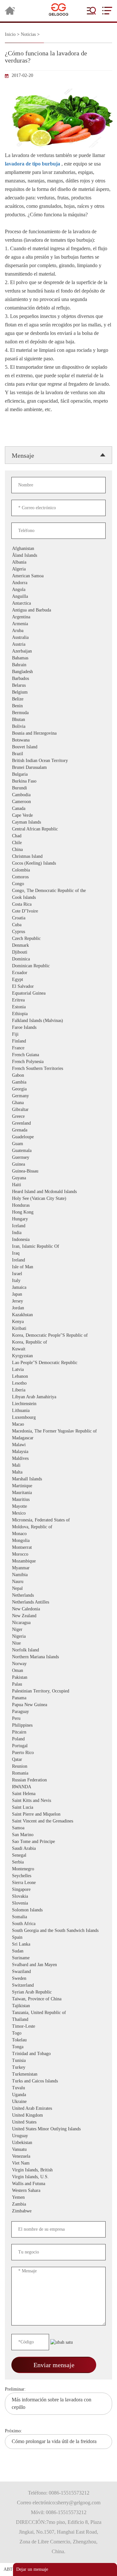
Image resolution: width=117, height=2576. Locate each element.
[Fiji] (47, 1035)
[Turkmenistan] (47, 2074)
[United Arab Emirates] (47, 2109)
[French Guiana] (47, 1055)
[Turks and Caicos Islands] (47, 2081)
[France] (47, 1048)
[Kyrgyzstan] (47, 1356)
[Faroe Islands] (47, 1028)
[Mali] (47, 1466)
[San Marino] (47, 1835)
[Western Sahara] (47, 2191)
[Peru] (47, 1719)
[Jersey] (47, 1301)
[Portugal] (47, 1746)
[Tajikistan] (47, 2006)
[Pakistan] (47, 1678)
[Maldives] (47, 1459)
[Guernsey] (47, 1158)
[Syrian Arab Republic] (47, 1992)
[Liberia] (47, 1390)
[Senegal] (47, 1856)
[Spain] (47, 1938)
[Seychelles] (47, 1876)
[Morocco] (47, 1554)
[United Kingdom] (47, 2115)
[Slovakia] (47, 1897)
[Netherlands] (47, 1596)
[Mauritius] (47, 1500)
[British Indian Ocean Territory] (47, 761)
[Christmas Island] (47, 857)
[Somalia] (47, 1917)
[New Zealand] (47, 1616)
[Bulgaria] (47, 775)
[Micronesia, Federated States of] (47, 1520)
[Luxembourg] (47, 1418)
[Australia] (47, 638)
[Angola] (47, 590)
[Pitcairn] (47, 1732)
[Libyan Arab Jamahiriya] (47, 1397)
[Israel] (47, 1274)
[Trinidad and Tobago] (47, 2054)
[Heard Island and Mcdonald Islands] (47, 1192)
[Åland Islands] (47, 556)
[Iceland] (47, 1226)
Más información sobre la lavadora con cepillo (52, 2403)
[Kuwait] (47, 1349)
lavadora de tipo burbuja (32, 164)
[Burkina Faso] (47, 781)
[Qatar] (47, 1760)
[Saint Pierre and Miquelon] (47, 1814)
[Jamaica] (47, 1288)
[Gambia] (47, 1082)
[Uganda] (47, 2095)
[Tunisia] (47, 2061)
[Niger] (47, 1630)
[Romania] (47, 1773)
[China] (47, 850)
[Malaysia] (47, 1452)
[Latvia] (47, 1370)
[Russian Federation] (47, 1780)
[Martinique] (47, 1486)
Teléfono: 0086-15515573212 (59, 2493)
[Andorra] (47, 583)
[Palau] (47, 1684)
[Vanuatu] (47, 2150)
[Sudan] (47, 1951)
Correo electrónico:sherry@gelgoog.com (59, 2503)
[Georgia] (47, 1089)
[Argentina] (47, 617)
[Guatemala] (47, 1151)
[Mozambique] (47, 1561)
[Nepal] (47, 1589)
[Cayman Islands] (47, 822)
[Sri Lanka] (47, 1944)
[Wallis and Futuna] (47, 2184)
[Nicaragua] (47, 1623)
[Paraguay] (47, 1712)
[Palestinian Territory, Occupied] (47, 1691)
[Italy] (47, 1281)
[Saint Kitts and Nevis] (47, 1801)
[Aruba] (47, 631)
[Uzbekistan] (47, 2143)
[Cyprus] (47, 932)
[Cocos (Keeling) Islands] (47, 863)
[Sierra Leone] (47, 1883)
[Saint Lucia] (47, 1808)
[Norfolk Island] (47, 1650)
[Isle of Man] (47, 1267)
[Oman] (47, 1671)
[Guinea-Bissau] (47, 1171)
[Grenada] (47, 1130)
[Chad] (47, 836)
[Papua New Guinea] (47, 1705)
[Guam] (47, 1144)
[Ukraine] (47, 2102)
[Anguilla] (47, 597)
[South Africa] (47, 1924)
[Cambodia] (47, 795)
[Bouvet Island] (47, 747)
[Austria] (47, 645)
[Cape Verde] (47, 816)
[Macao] (47, 1425)
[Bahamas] (47, 658)
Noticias (28, 34)
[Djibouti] (47, 952)
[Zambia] (47, 2204)
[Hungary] (47, 1219)
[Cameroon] (47, 802)
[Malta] (47, 1472)
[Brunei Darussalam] (47, 768)
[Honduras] (47, 1206)
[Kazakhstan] (47, 1315)
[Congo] (47, 884)
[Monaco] (47, 1534)
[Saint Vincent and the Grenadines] (47, 1821)
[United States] (47, 2122)
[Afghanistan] (47, 549)
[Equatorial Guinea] (47, 993)
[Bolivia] (47, 727)
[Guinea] (47, 1165)
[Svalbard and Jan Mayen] (47, 1965)
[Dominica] (47, 959)
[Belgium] (47, 692)
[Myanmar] (47, 1568)
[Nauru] (47, 1582)
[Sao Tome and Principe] (47, 1842)
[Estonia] (47, 1007)
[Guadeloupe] (47, 1137)
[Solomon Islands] (47, 1910)
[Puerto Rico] (47, 1753)
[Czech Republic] (47, 939)
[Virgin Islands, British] (47, 2170)
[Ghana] (47, 1103)
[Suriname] (47, 1958)
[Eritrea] (47, 1000)
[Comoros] (47, 877)
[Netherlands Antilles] (47, 1602)
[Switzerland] (47, 1986)
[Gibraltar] (47, 1110)
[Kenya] (47, 1322)
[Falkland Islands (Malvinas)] (47, 1021)
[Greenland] (47, 1123)
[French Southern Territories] (47, 1069)
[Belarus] (47, 686)
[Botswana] (47, 740)
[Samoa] (47, 1828)
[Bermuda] (47, 713)
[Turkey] (47, 2068)
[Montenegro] (47, 1869)
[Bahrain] (47, 665)
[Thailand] (47, 2020)
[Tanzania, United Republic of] (47, 2013)
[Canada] (47, 809)
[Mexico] (47, 1513)
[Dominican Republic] (47, 966)
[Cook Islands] (47, 898)
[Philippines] (47, 1726)
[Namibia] (47, 1575)
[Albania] (47, 562)
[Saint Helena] (47, 1794)
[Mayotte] (47, 1507)
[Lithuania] (47, 1411)
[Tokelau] (47, 2040)
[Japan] (47, 1295)
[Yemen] (47, 2198)
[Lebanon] (47, 1377)
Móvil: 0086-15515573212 (59, 2512)
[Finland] (47, 1041)
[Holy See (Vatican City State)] (47, 1199)
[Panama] (47, 1698)
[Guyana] (47, 1178)
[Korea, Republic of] (47, 1342)
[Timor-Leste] (47, 2027)
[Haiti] (47, 1185)
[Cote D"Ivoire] (47, 911)
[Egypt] (47, 980)
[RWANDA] (47, 1787)
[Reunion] (47, 1767)
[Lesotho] (47, 1383)
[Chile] (47, 843)
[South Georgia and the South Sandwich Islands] (47, 1931)
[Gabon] (47, 1076)
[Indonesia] (47, 1240)
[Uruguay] (47, 2136)
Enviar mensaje (54, 2365)
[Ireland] (47, 1260)
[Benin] (47, 706)
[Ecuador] (47, 973)
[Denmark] (47, 946)
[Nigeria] (47, 1637)
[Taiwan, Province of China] (47, 1999)
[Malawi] (47, 1445)
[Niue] (47, 1643)
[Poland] (47, 1739)
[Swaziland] (47, 1972)
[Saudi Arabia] (47, 1849)
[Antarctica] (47, 604)
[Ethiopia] (47, 1014)
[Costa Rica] (47, 905)
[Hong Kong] (47, 1212)
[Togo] (47, 2033)
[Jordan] (47, 1308)
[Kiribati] (47, 1329)
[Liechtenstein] (47, 1404)
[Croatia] (47, 918)
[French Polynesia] (47, 1062)
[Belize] (47, 699)
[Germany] (47, 1096)
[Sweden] (47, 1979)
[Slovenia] (47, 1903)
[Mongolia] (47, 1541)
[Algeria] (47, 569)
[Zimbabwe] (47, 2211)
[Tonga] (47, 2047)
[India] (47, 1233)
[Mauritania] (47, 1493)
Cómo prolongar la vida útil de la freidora (54, 2441)
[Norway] (47, 1664)
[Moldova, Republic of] (47, 1527)
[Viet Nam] (47, 2163)
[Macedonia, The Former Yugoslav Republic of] (47, 1431)
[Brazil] (47, 754)
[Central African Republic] (47, 829)
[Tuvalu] (47, 2088)
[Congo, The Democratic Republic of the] (47, 891)
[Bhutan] (47, 720)
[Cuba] (47, 925)
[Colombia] (47, 870)
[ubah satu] (62, 2342)
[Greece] (47, 1117)
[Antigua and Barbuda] (47, 610)
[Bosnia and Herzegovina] (47, 734)
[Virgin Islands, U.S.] (47, 2177)
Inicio (10, 34)
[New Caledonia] (47, 1609)
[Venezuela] (47, 2157)
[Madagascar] (47, 1438)
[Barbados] (47, 679)
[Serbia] (47, 1862)
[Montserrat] (47, 1548)
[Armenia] (47, 624)
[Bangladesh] (47, 672)
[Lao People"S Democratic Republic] (47, 1363)
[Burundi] (47, 788)
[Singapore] (47, 1890)
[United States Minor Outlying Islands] (47, 2129)
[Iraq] (47, 1253)
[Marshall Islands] (47, 1479)
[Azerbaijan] (47, 651)
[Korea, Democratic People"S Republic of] (47, 1336)
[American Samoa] (47, 576)
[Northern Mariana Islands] (47, 1657)
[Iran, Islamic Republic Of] (47, 1247)
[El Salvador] (47, 987)
